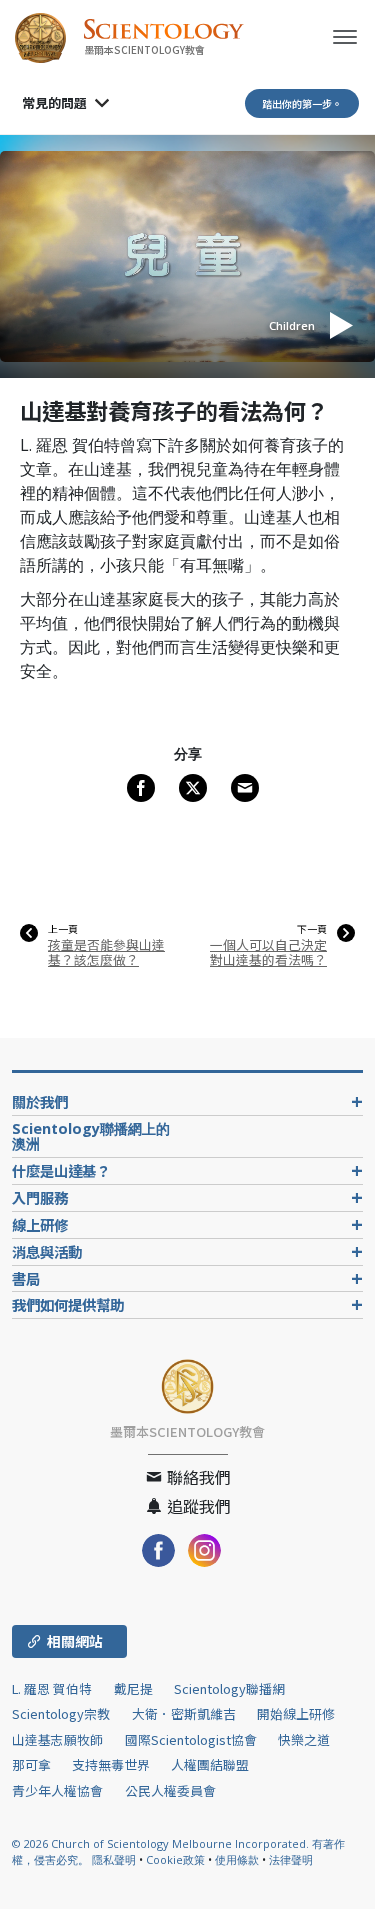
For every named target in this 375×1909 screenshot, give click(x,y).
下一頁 (312, 929)
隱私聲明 (114, 1859)
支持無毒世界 (111, 1764)
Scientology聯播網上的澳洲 (91, 1136)
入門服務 (40, 1197)
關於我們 (40, 1101)
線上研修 (40, 1224)
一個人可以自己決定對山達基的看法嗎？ (268, 952)
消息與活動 (47, 1251)
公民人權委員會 (170, 1790)
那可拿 (33, 1764)
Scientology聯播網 (229, 1688)
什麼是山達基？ (61, 1170)
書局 (26, 1278)
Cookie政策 (175, 1859)
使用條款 (237, 1859)
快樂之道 (304, 1739)
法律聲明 (291, 1859)
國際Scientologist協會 (191, 1739)
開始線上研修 (296, 1713)
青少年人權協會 (57, 1790)
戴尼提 (133, 1688)
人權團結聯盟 (210, 1764)
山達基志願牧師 (57, 1739)
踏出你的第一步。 (302, 103)
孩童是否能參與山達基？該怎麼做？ (106, 952)
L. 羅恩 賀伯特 (52, 1688)
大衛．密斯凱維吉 (184, 1713)
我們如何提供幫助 (68, 1304)
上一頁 (63, 929)
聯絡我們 (197, 1477)
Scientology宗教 (61, 1713)
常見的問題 (54, 102)
